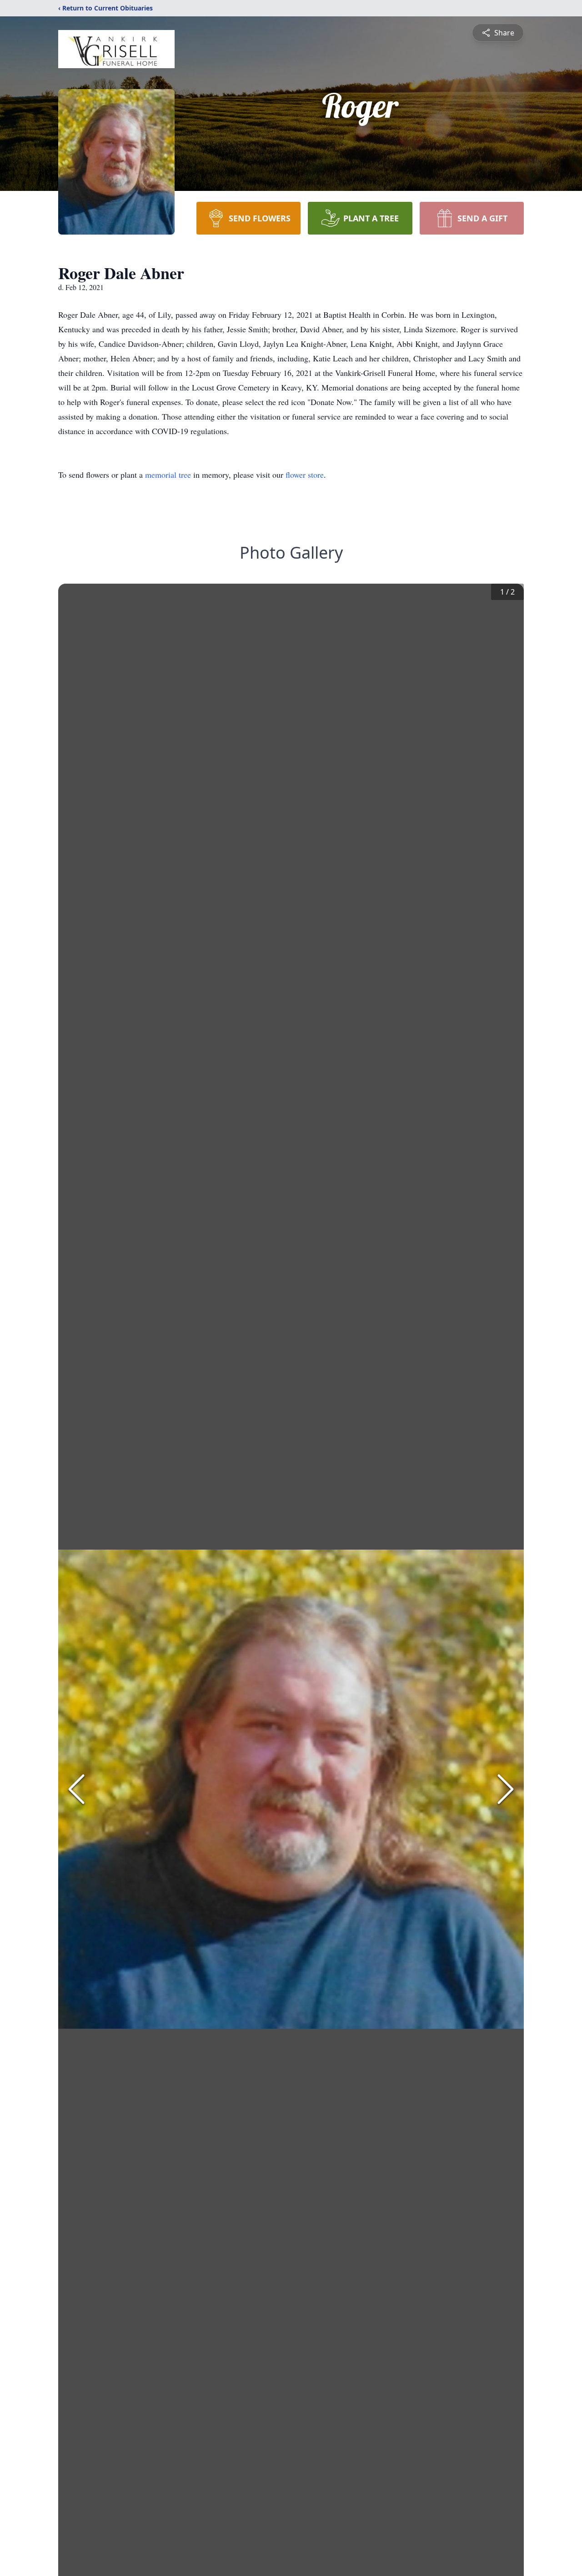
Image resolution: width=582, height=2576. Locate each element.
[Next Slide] (506, 1789)
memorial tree (168, 475)
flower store (305, 475)
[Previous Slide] (76, 1789)
